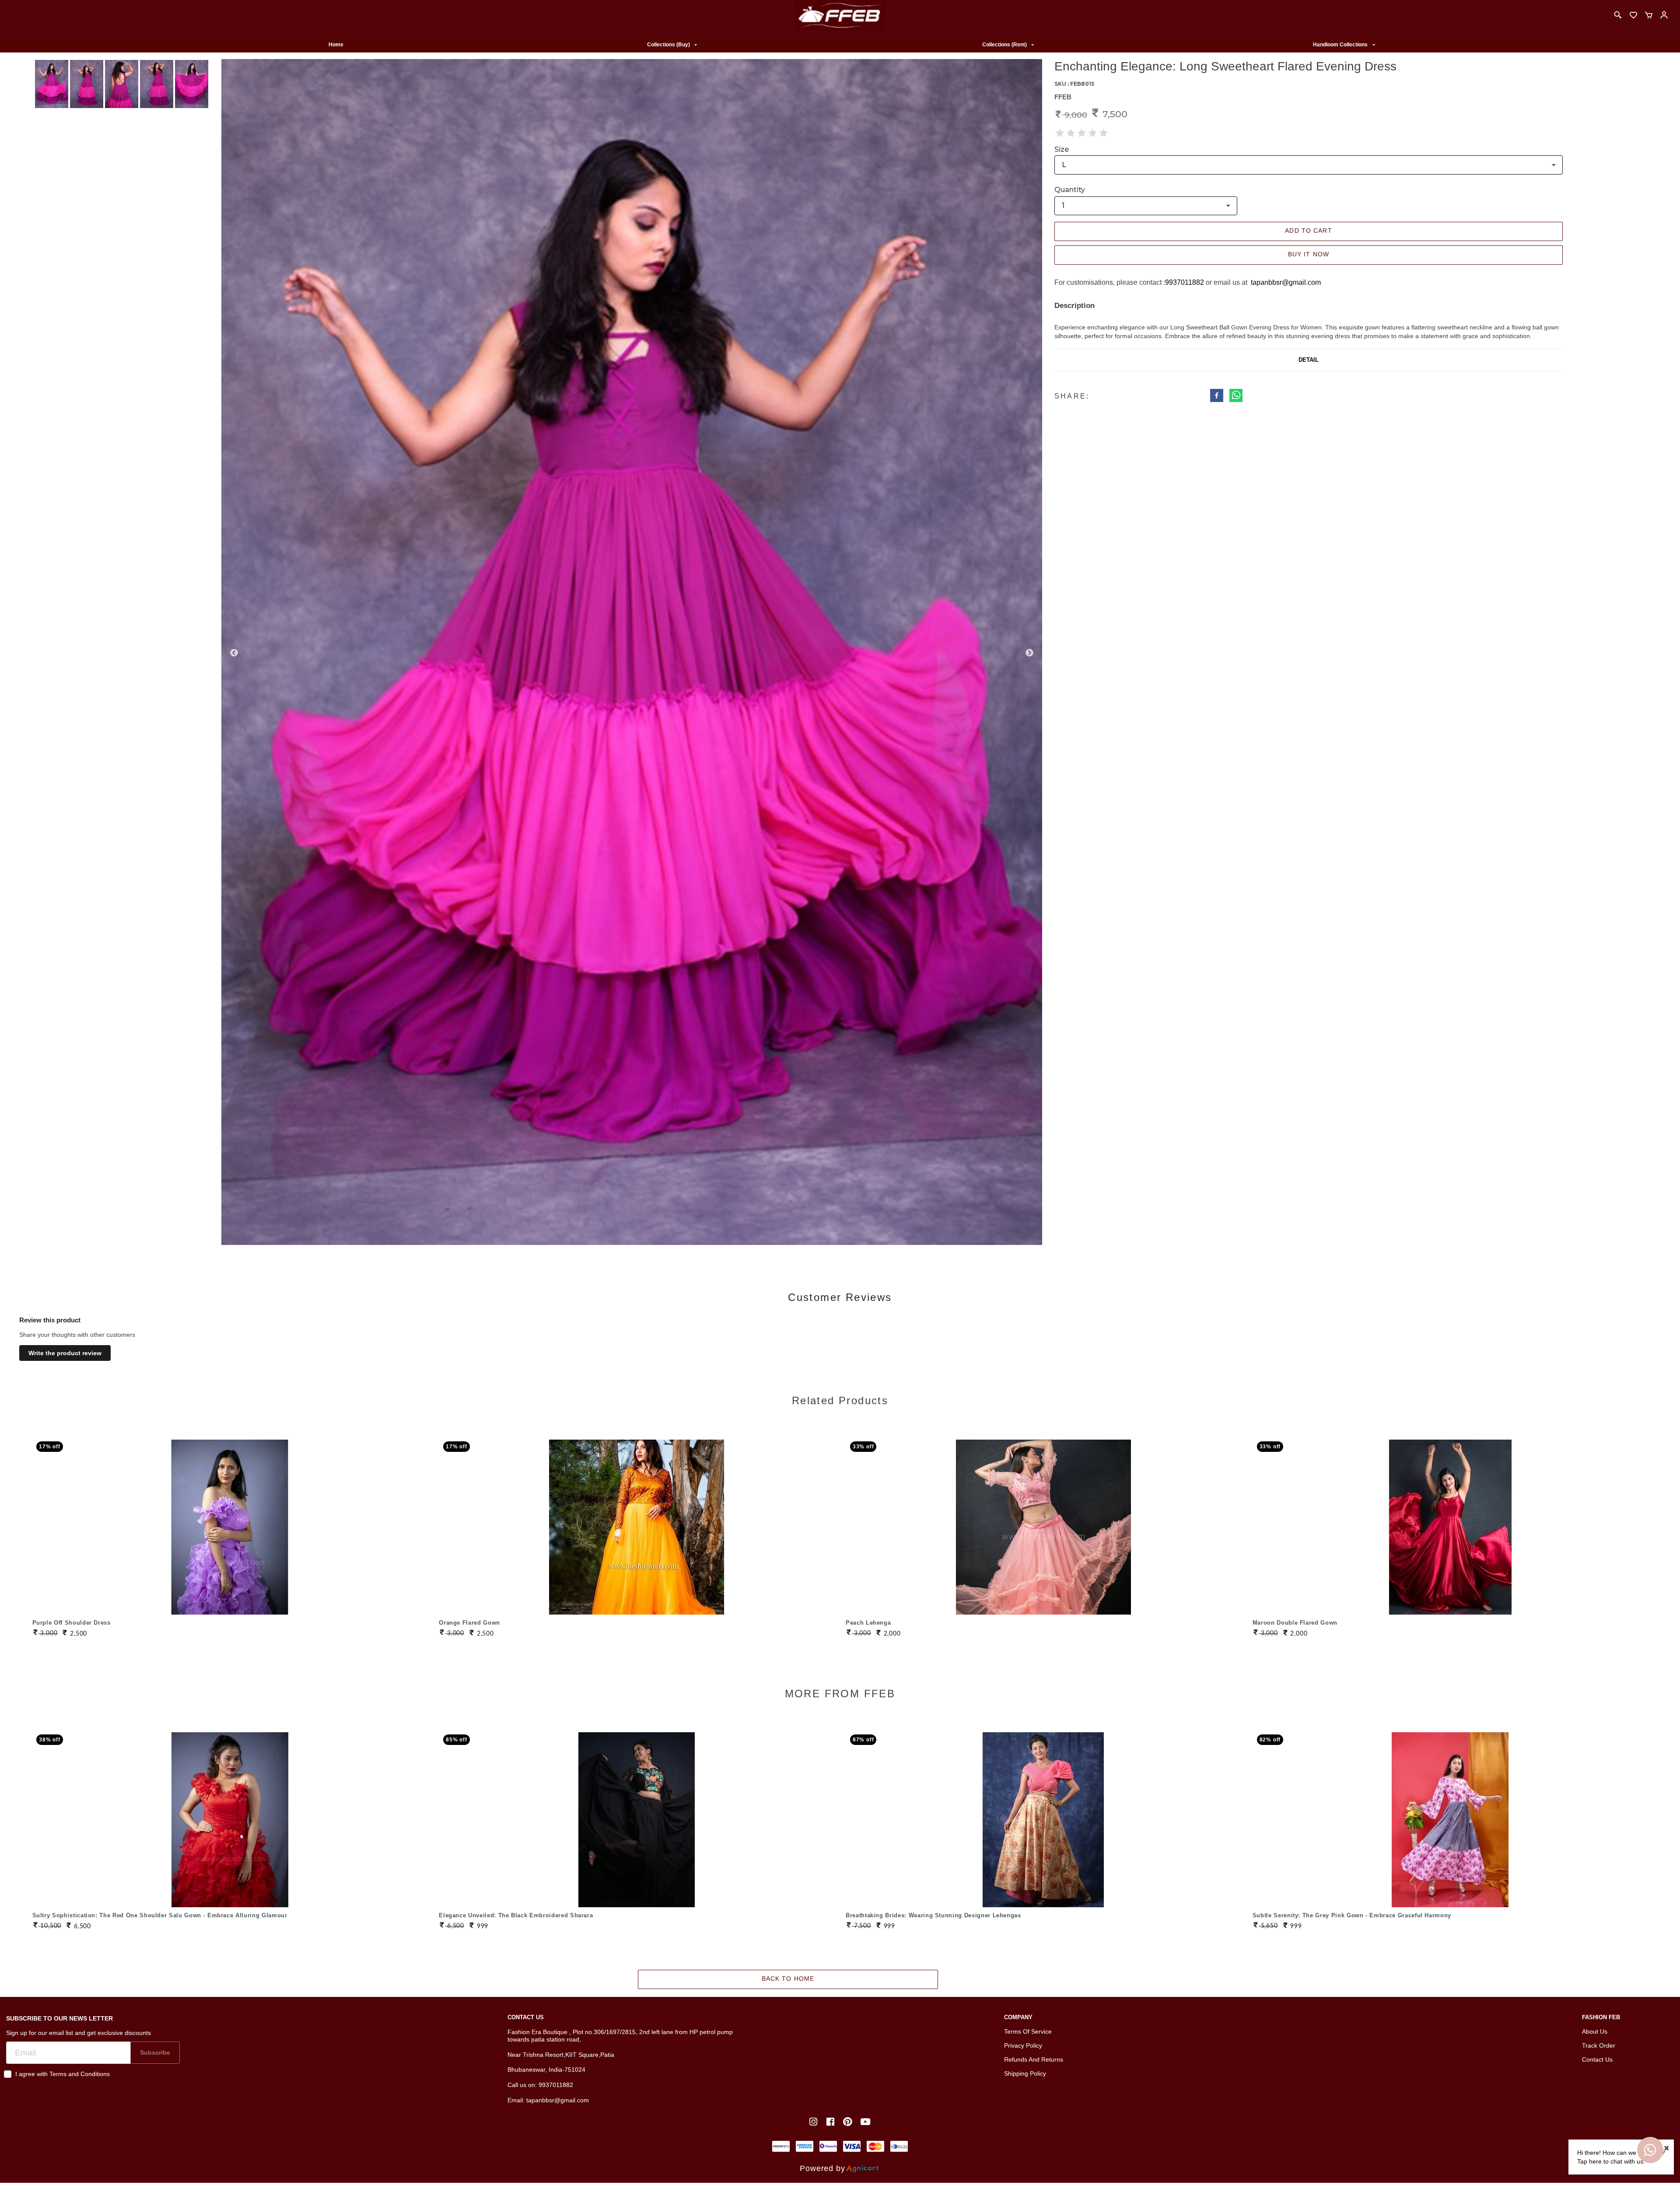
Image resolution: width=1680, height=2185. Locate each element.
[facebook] (1217, 397)
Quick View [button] (230, 1514)
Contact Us (1597, 2059)
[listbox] (672, 45)
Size (1062, 149)
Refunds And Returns (1034, 2059)
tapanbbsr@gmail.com (1286, 282)
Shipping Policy (1025, 2073)
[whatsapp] (1236, 397)
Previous (234, 653)
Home (336, 45)
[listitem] (814, 2122)
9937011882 (1185, 282)
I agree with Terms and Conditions (63, 2074)
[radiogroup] (1082, 133)
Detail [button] (1309, 360)
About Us (1595, 2031)
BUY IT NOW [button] (1309, 254)
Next (1029, 653)
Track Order (1599, 2045)
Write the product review (65, 1353)
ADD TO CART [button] (1308, 231)
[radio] (1060, 133)
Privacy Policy (1023, 2045)
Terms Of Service (1028, 2031)
